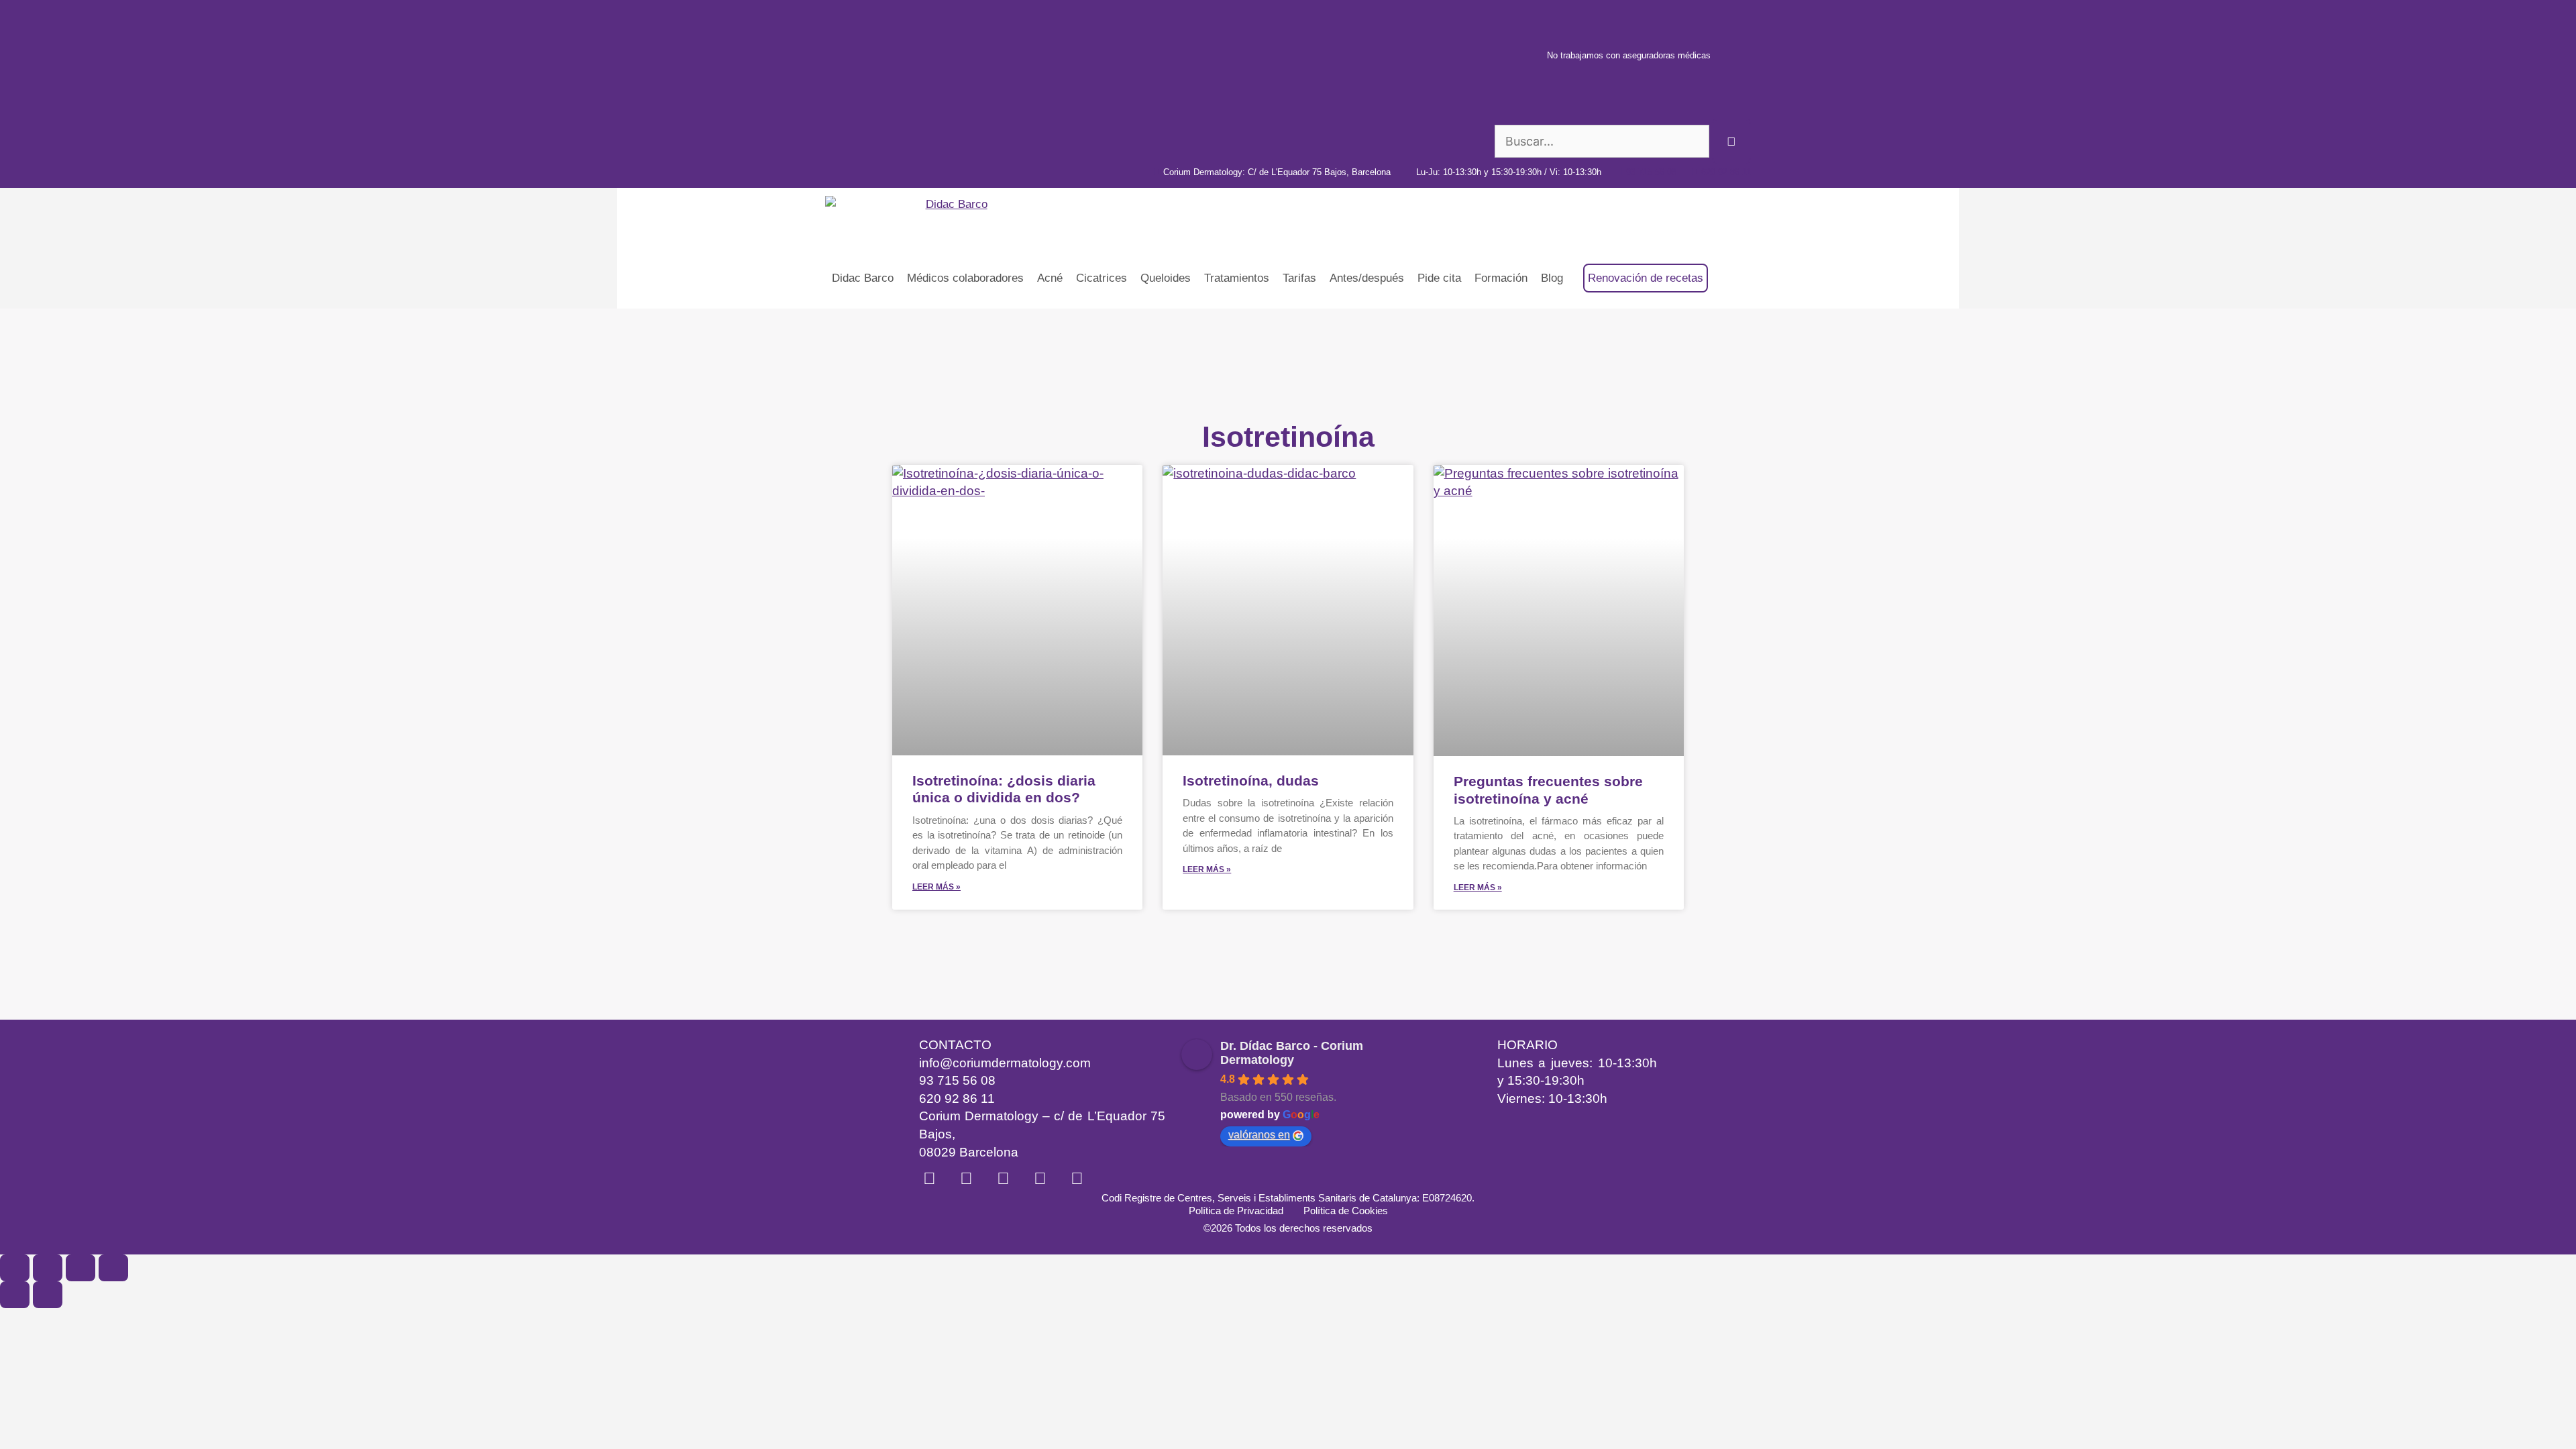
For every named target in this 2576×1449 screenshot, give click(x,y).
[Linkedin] (929, 1178)
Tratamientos (1237, 278)
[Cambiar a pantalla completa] (48, 1268)
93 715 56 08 (957, 1080)
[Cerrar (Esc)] (113, 1268)
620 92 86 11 (957, 1098)
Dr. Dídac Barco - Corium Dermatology (1292, 1053)
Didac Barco (863, 278)
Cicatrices (1102, 278)
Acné (1050, 278)
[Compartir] (80, 1268)
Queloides (1166, 278)
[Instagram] (966, 1178)
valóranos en (1259, 1135)
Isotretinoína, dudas (1251, 781)
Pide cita (1439, 278)
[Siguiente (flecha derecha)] (48, 1295)
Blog (1552, 278)
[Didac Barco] (910, 218)
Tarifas (1299, 278)
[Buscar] (1732, 141)
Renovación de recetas (1646, 278)
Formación (1501, 278)
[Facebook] (1040, 1178)
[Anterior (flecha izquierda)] (15, 1295)
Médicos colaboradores (965, 278)
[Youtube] (1003, 1178)
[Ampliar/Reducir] (15, 1268)
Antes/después (1367, 278)
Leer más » (936, 887)
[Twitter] (1077, 1178)
